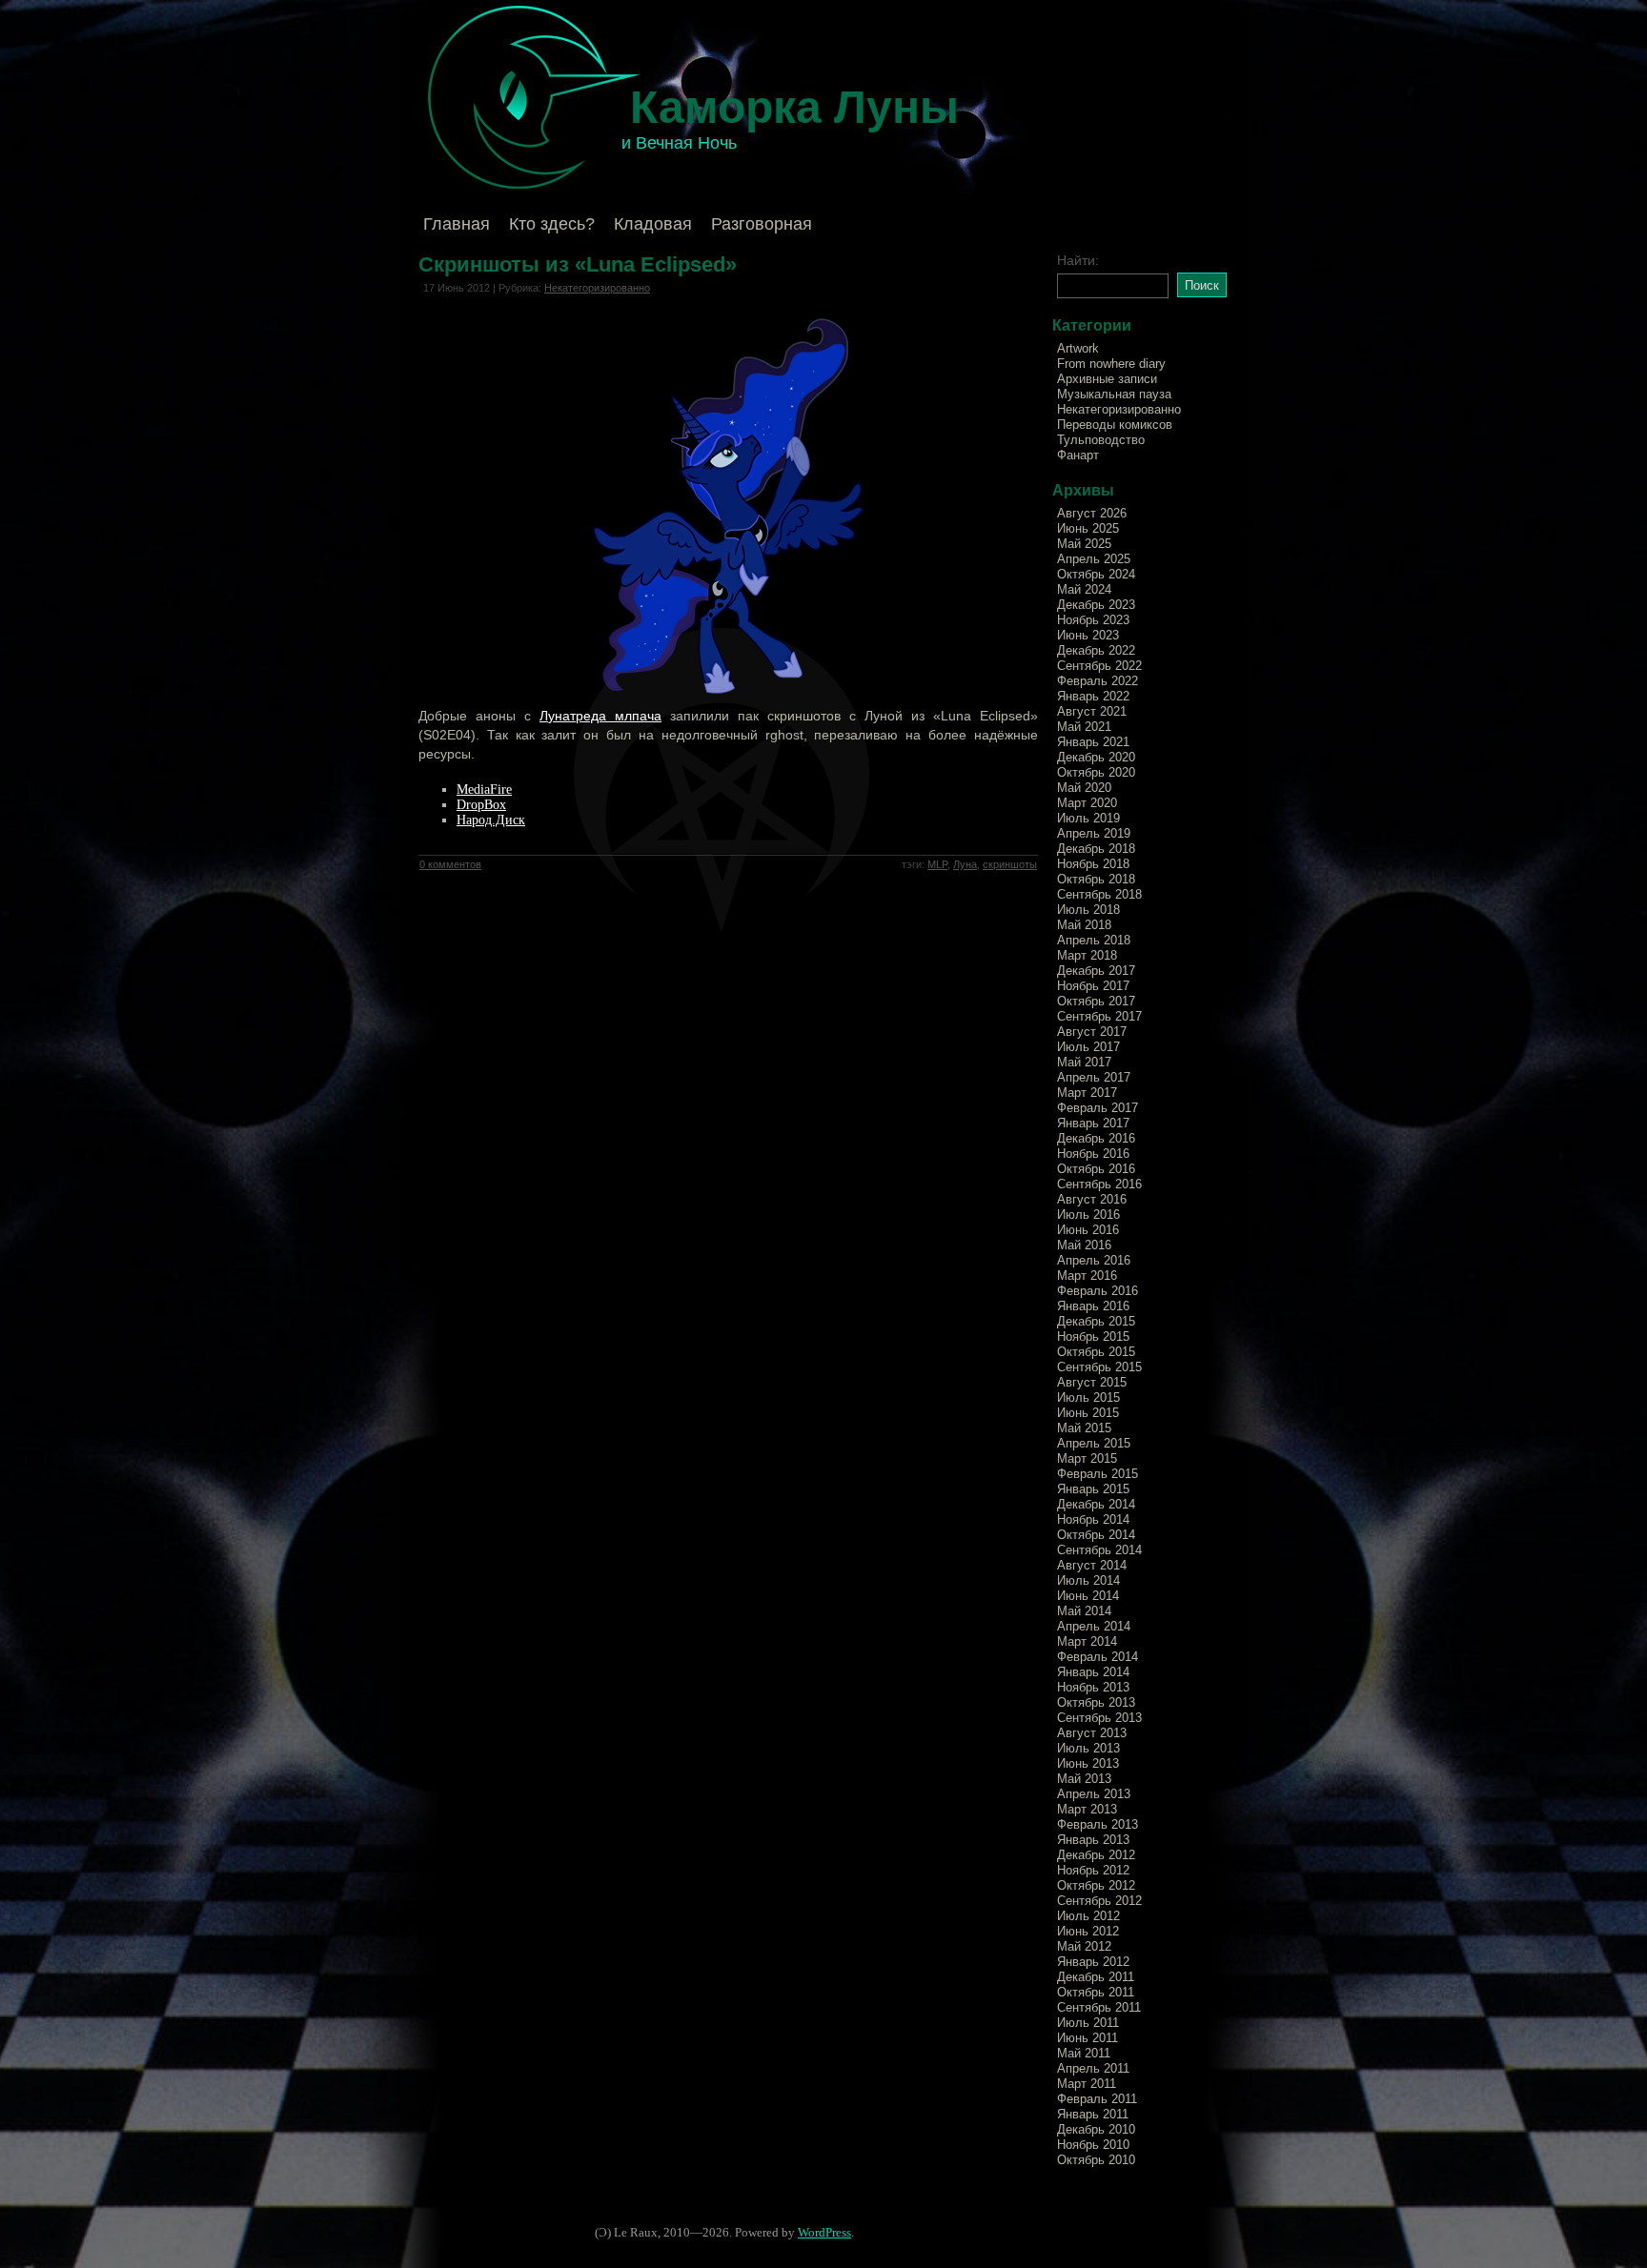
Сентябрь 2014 (1099, 1550)
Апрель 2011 (1093, 2068)
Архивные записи (1107, 379)
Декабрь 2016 (1096, 1138)
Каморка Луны (794, 107)
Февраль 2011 (1097, 2099)
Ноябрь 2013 (1093, 1687)
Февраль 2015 (1098, 1474)
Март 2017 (1087, 1093)
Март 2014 (1087, 1641)
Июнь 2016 (1088, 1230)
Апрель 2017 (1094, 1077)
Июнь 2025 (1088, 528)
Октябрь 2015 (1096, 1352)
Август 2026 (1092, 513)
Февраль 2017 (1098, 1108)
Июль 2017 (1088, 1047)
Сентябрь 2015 (1099, 1367)
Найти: (1078, 260)
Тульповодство (1101, 440)
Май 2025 (1084, 544)
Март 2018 (1087, 955)
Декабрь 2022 (1096, 650)
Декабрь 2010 (1096, 2129)
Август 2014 (1092, 1565)
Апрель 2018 (1094, 940)
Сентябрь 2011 (1099, 2007)
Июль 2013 (1088, 1748)
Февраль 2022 (1098, 681)
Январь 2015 (1093, 1489)
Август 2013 (1092, 1733)
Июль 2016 (1088, 1215)
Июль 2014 (1088, 1580)
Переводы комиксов (1115, 425)
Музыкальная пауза (1114, 394)
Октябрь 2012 (1096, 1885)
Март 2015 (1087, 1458)
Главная (457, 224)
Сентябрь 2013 (1099, 1718)
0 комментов (450, 864)
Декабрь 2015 (1096, 1321)
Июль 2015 (1088, 1397)
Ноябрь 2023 (1093, 620)
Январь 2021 (1093, 742)
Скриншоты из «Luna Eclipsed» (578, 264)
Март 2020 (1087, 803)
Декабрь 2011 (1096, 1977)
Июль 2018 (1088, 910)
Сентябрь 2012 (1099, 1901)
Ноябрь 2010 (1093, 2145)
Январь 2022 (1093, 696)
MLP (937, 864)
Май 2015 (1084, 1428)
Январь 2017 (1093, 1123)
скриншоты (1010, 864)
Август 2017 (1092, 1032)
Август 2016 (1092, 1199)
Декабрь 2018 (1096, 849)
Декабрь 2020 (1096, 757)
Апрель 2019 (1094, 833)
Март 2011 (1087, 2084)
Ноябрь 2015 (1093, 1336)
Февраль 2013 (1098, 1824)
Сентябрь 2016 (1099, 1184)
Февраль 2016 (1098, 1291)
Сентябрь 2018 (1099, 894)
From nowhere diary (1111, 364)
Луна (965, 864)
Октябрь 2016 (1096, 1169)
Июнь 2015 (1088, 1413)
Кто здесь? (552, 224)
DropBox (481, 805)
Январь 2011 (1093, 2114)
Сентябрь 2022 (1099, 666)
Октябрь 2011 (1096, 1992)
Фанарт (1078, 455)
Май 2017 (1084, 1062)
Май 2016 (1084, 1245)
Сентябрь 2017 (1099, 1016)
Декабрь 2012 (1096, 1855)
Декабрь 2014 (1096, 1504)
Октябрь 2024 (1096, 574)
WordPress (824, 2232)
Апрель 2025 (1094, 559)
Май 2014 (1084, 1611)
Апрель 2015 (1094, 1443)
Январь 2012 (1093, 1962)
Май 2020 (1084, 788)
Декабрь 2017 (1096, 971)
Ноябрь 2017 (1093, 986)
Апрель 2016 (1094, 1260)
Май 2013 (1084, 1779)
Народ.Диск (491, 820)
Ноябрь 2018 (1093, 864)
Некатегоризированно (597, 288)
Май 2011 (1084, 2053)
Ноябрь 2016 (1093, 1154)
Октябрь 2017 (1096, 1001)
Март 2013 (1087, 1809)
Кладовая (653, 224)
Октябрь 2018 (1096, 879)
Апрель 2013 (1094, 1794)
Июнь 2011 (1088, 2038)
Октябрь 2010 (1096, 2160)
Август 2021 (1092, 711)
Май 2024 (1084, 589)
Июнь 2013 (1088, 1763)
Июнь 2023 (1088, 635)
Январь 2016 (1093, 1306)
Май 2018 (1084, 925)
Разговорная (762, 224)
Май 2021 (1084, 727)
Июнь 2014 (1088, 1596)
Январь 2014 (1093, 1672)
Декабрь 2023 (1096, 605)
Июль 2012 (1088, 1916)
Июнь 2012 (1088, 1931)
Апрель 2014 (1094, 1626)
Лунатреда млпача (600, 716)
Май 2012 (1084, 1946)
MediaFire (484, 790)
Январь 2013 (1093, 1840)
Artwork (1078, 348)
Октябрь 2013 (1096, 1702)
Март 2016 (1087, 1276)
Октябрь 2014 (1096, 1535)
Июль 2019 (1088, 818)
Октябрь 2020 (1096, 772)
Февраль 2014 (1098, 1657)
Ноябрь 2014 (1093, 1519)
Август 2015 (1092, 1382)
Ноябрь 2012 (1093, 1870)
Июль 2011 (1088, 2023)
